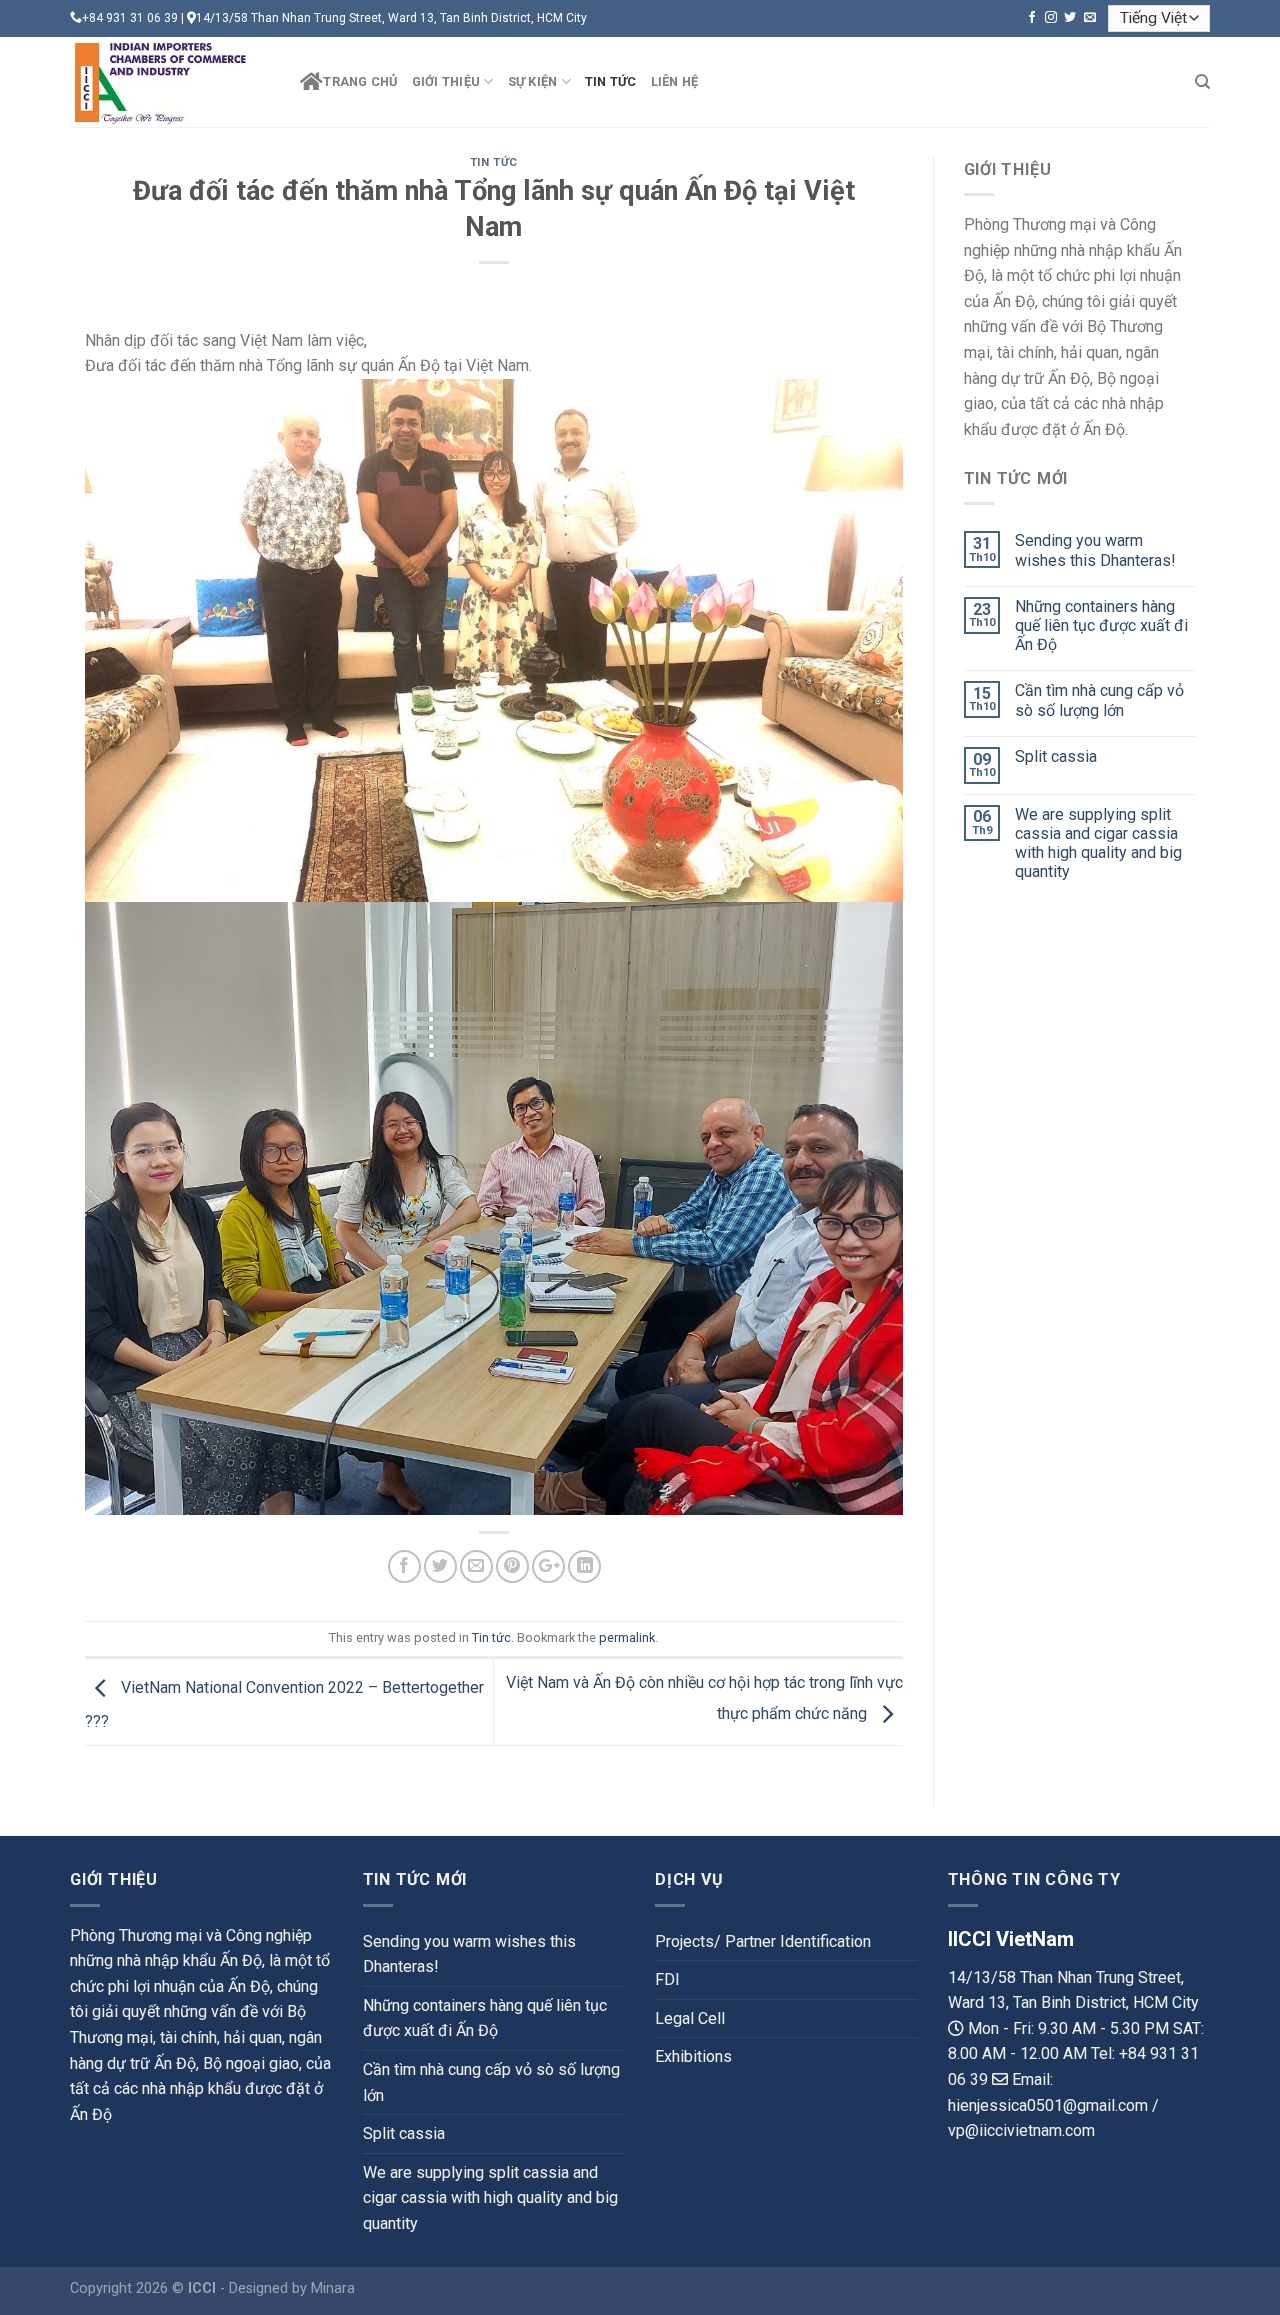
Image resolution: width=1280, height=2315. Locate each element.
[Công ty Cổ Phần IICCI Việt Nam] (170, 82)
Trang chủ (360, 81)
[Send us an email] (1090, 18)
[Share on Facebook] (404, 1566)
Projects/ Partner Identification (763, 1941)
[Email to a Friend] (476, 1566)
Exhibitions (693, 2056)
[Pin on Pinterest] (512, 1566)
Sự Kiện (533, 81)
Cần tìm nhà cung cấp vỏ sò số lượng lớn (1099, 700)
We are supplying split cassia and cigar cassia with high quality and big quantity (1098, 843)
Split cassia (1056, 756)
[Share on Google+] (548, 1566)
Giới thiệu (446, 81)
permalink (627, 1637)
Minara (333, 2288)
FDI (667, 1979)
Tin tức (611, 81)
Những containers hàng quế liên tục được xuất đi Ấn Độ (1101, 625)
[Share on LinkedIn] (584, 1566)
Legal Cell (690, 2018)
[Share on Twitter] (440, 1566)
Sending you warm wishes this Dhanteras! (1095, 550)
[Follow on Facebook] (1032, 18)
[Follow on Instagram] (1051, 18)
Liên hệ (675, 81)
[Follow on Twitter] (1070, 18)
